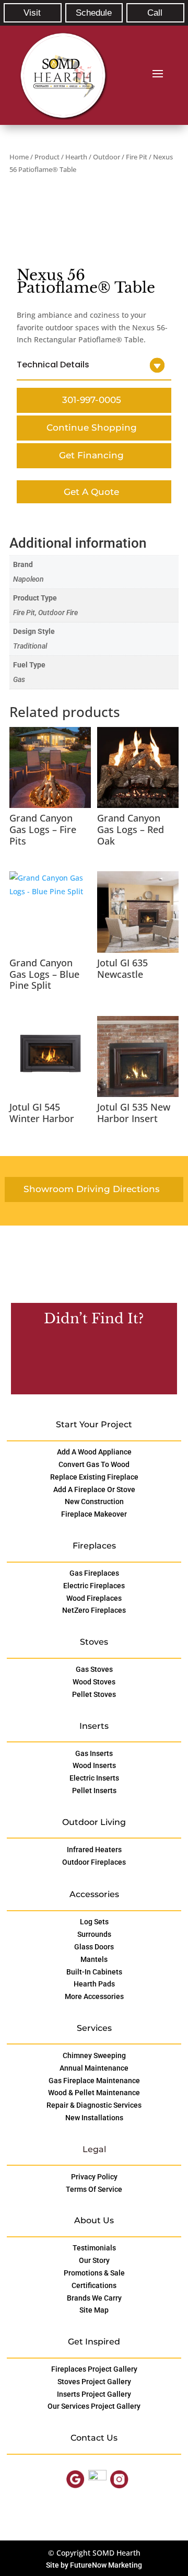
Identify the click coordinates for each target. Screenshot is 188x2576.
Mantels (94, 1959)
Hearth (76, 157)
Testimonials (94, 2248)
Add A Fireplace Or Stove (94, 1489)
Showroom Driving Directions (92, 1189)
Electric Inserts (94, 1778)
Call (155, 13)
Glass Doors (94, 1947)
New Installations (94, 2118)
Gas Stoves (94, 1669)
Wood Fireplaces (94, 1598)
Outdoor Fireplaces (94, 1862)
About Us (94, 2220)
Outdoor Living (94, 1822)
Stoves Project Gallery (94, 2382)
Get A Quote (91, 492)
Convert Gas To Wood (94, 1464)
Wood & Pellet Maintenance (94, 2093)
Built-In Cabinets (94, 1972)
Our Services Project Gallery (94, 2406)
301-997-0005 (92, 400)
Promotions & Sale (94, 2273)
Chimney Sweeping (94, 2055)
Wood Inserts (94, 1765)
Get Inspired (94, 2342)
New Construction (94, 1501)
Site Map (94, 2310)
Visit (32, 13)
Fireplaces (94, 1546)
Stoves (94, 1642)
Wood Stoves (94, 1682)
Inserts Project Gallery (94, 2394)
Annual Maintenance (94, 2068)
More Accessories (94, 1996)
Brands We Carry (94, 2298)
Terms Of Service (94, 2189)
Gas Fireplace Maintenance (94, 2081)
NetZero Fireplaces (94, 1610)
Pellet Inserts (94, 1791)
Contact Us (91, 1362)
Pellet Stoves (94, 1694)
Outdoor (107, 157)
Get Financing (91, 455)
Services (94, 2028)
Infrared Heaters (94, 1850)
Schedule (94, 13)
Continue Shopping (92, 428)
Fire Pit (137, 157)
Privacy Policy (94, 2177)
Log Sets (94, 1922)
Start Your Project (94, 1424)
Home (19, 157)
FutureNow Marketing (106, 2565)
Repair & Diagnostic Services (94, 2105)
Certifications (94, 2285)
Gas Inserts (94, 1753)
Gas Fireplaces (94, 1573)
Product (47, 157)
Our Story (94, 2260)
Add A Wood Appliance (94, 1452)
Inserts (94, 1726)
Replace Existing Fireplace (94, 1477)
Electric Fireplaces (94, 1586)
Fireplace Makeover (94, 1514)
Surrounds (94, 1934)
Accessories (94, 1894)
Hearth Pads (94, 1984)
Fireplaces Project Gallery (94, 2369)
